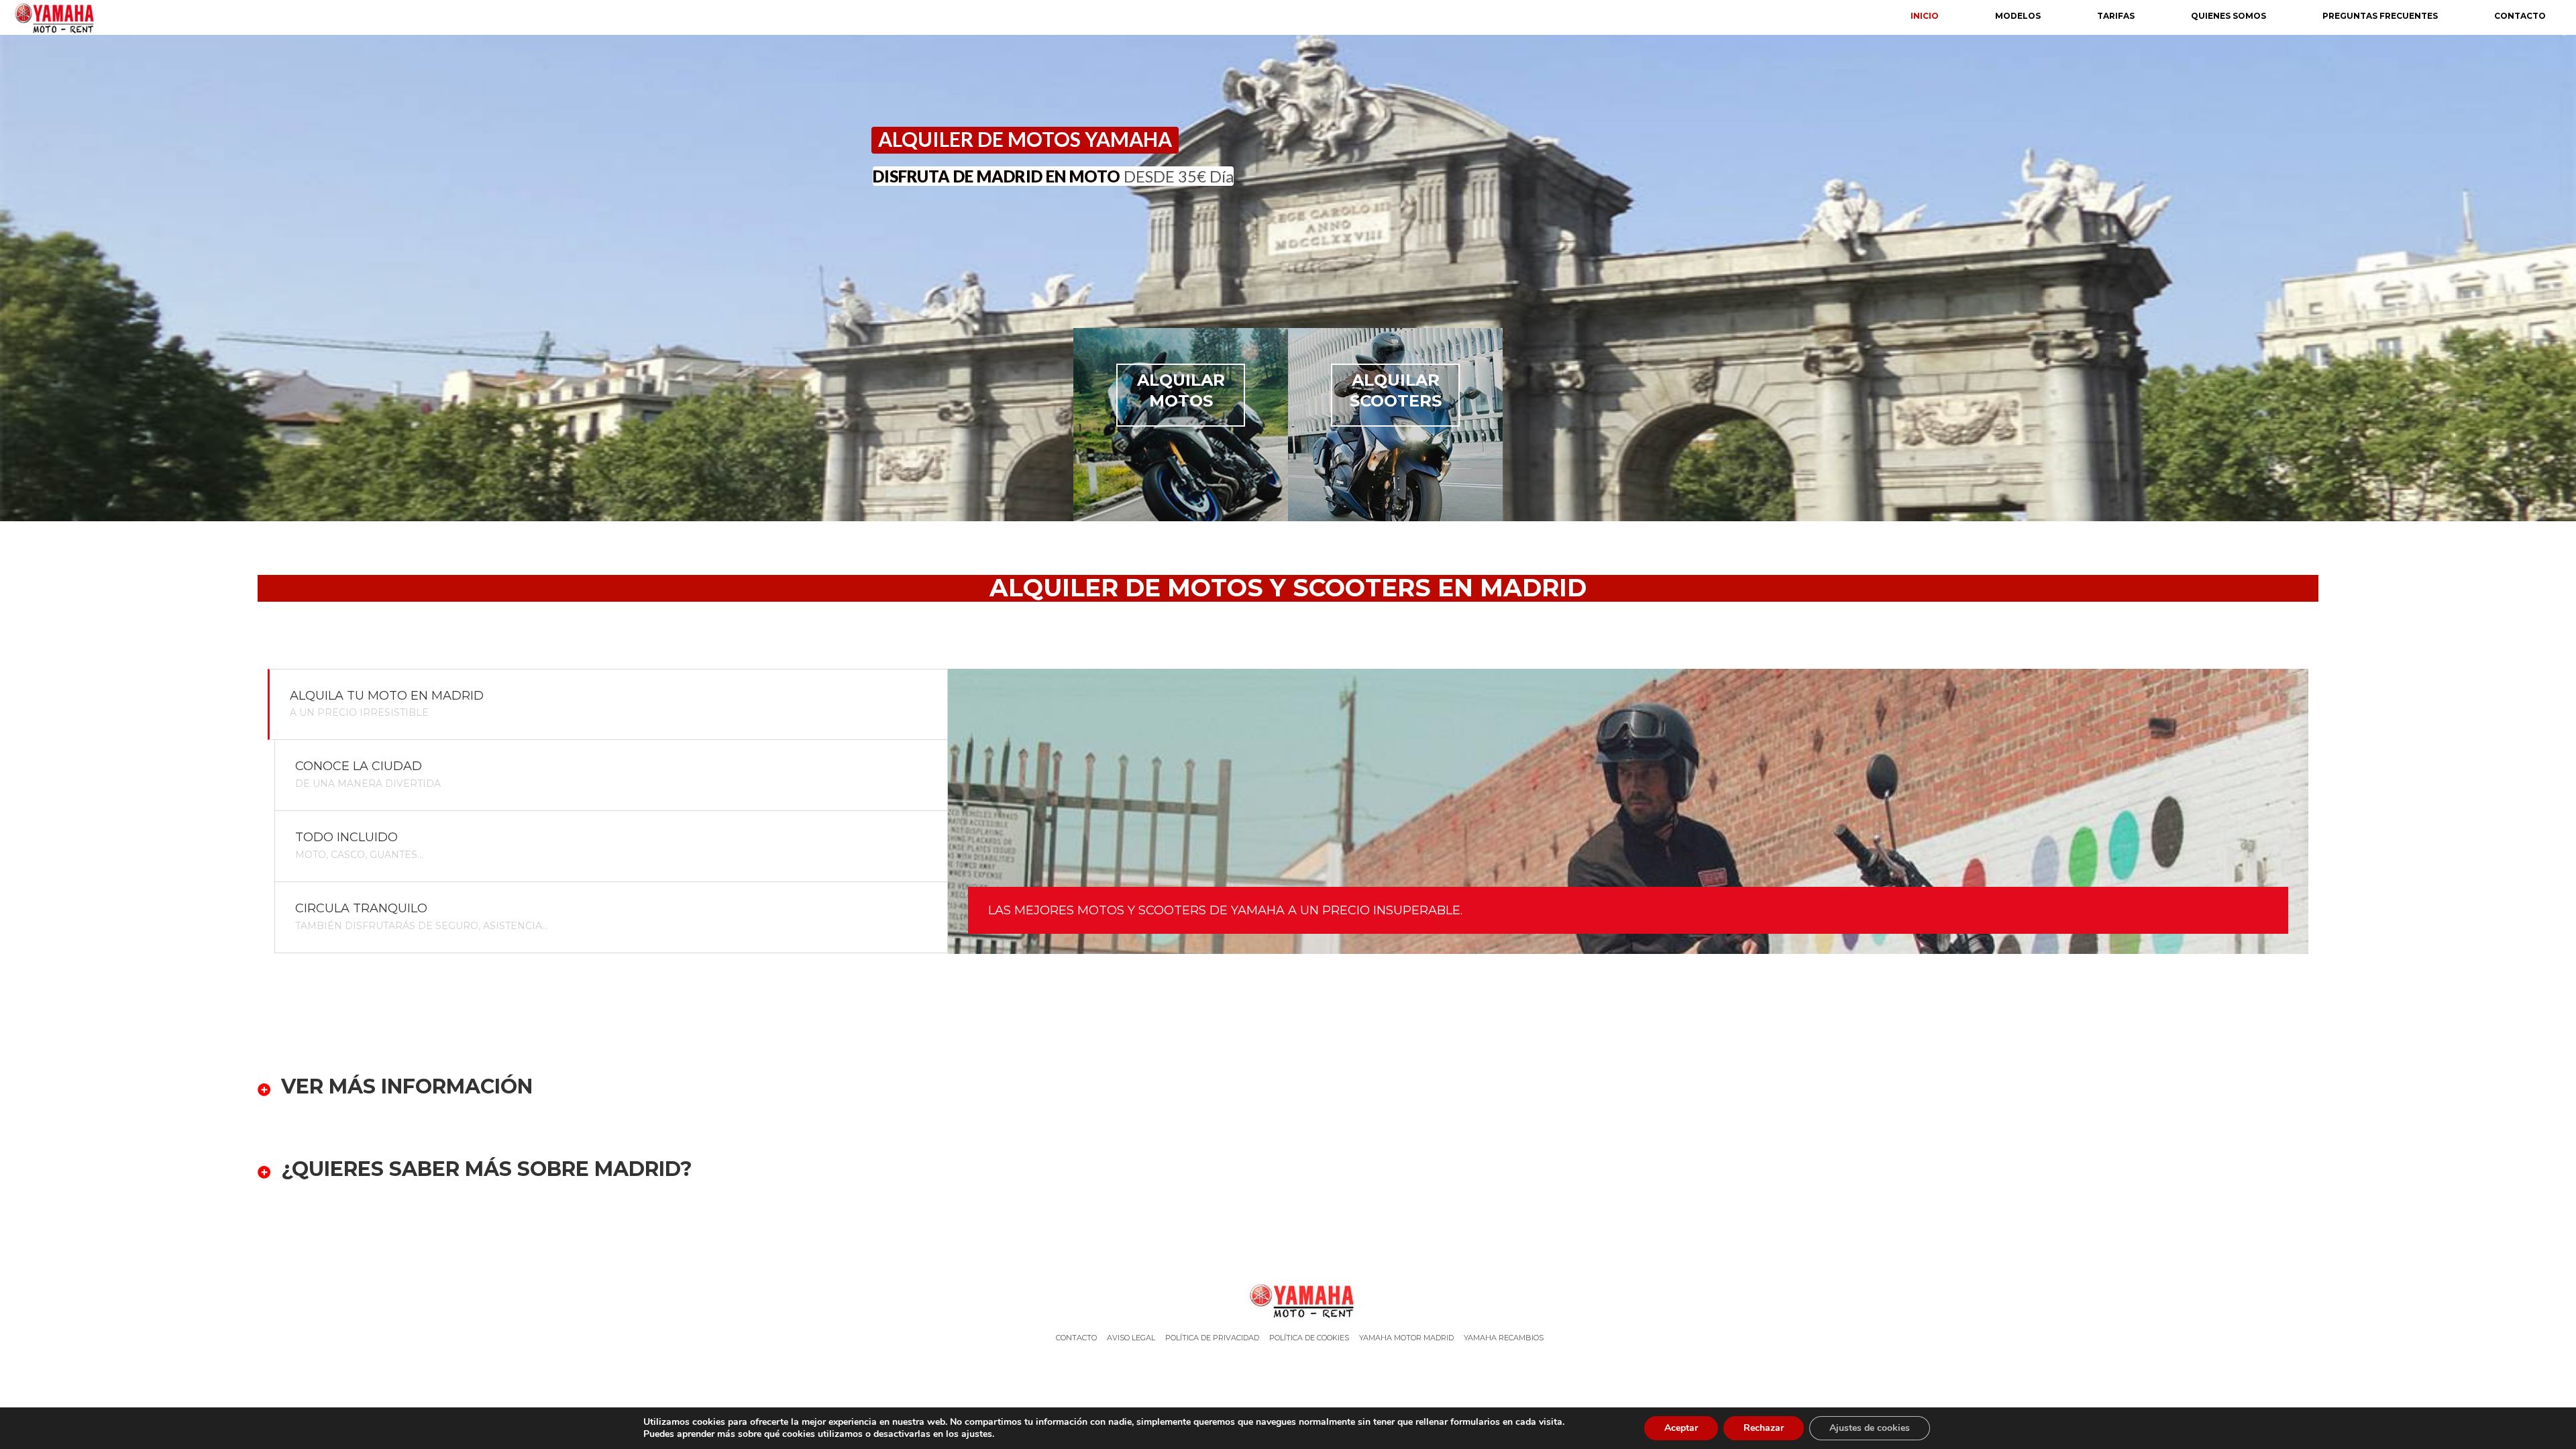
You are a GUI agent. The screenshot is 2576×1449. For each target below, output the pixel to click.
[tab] (608, 705)
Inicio (1925, 16)
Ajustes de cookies (1870, 1428)
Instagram (1306, 1371)
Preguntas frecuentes (2380, 16)
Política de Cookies (1309, 1338)
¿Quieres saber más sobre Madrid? (487, 1170)
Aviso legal (1131, 1338)
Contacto (2520, 16)
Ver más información (407, 1087)
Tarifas (2116, 16)
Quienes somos (2229, 16)
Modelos (2018, 16)
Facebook (1274, 1371)
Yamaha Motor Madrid (1406, 1338)
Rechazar (1764, 1428)
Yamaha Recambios (1504, 1338)
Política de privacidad (1212, 1338)
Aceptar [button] (1681, 1428)
